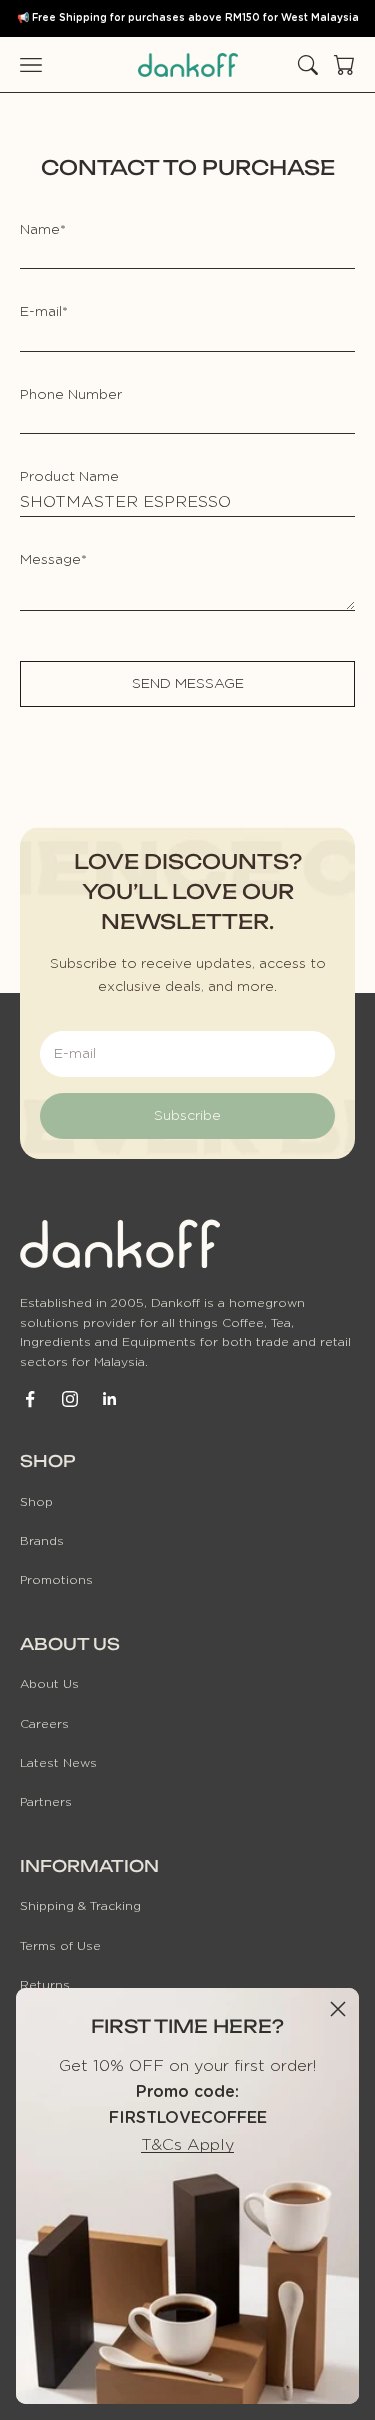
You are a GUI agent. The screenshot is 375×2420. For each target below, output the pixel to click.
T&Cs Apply (187, 2145)
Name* (43, 230)
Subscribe (187, 1116)
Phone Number (71, 395)
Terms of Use (60, 1946)
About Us (49, 1684)
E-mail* (44, 312)
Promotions (56, 1580)
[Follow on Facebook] (30, 1399)
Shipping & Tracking (80, 1906)
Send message (188, 684)
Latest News (58, 1763)
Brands (42, 1541)
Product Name (69, 477)
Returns (45, 1985)
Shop (36, 1502)
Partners (46, 1802)
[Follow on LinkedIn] (110, 1399)
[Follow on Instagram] (70, 1399)
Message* (53, 560)
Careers (44, 1724)
